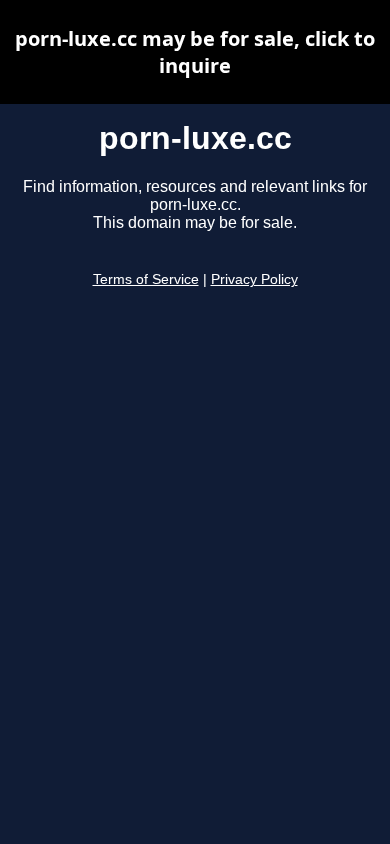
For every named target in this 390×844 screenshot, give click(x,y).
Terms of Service (146, 279)
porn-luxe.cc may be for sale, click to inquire (195, 52)
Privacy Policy (254, 279)
